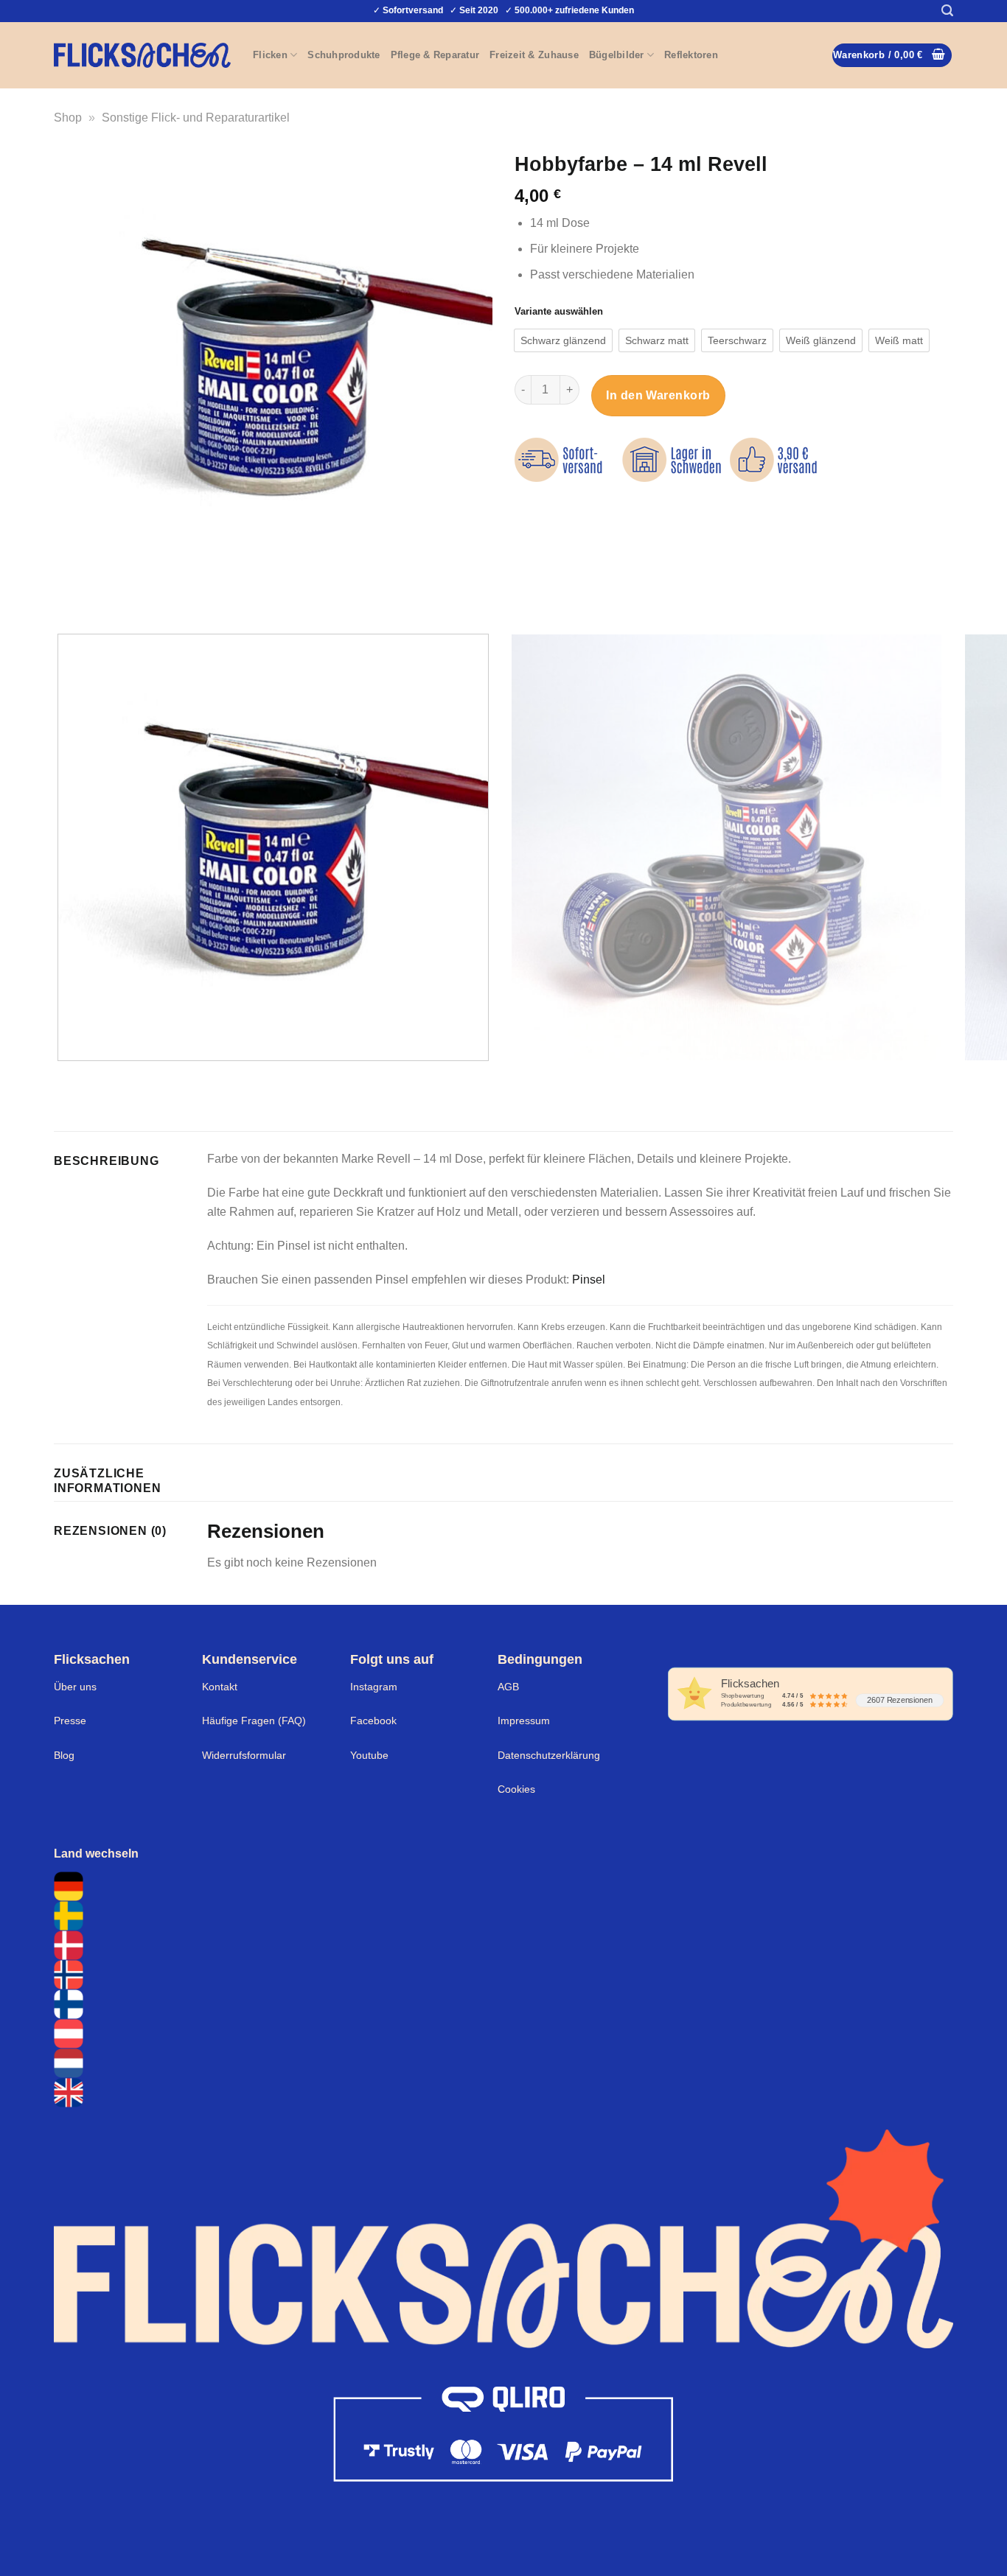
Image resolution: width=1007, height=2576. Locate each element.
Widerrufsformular (244, 1755)
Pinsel (589, 1280)
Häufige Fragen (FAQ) (254, 1721)
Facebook (373, 1721)
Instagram (374, 1687)
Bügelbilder (617, 55)
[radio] (563, 340)
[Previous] (68, 596)
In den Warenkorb (658, 395)
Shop (68, 118)
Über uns (75, 1687)
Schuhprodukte (344, 55)
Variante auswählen (559, 312)
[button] (947, 11)
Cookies (516, 1789)
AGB (508, 1687)
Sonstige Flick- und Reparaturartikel (196, 118)
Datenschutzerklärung (549, 1755)
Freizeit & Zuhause (534, 55)
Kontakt (220, 1687)
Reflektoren (691, 55)
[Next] (109, 596)
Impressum (524, 1721)
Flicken (270, 55)
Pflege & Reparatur (435, 55)
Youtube (369, 1755)
